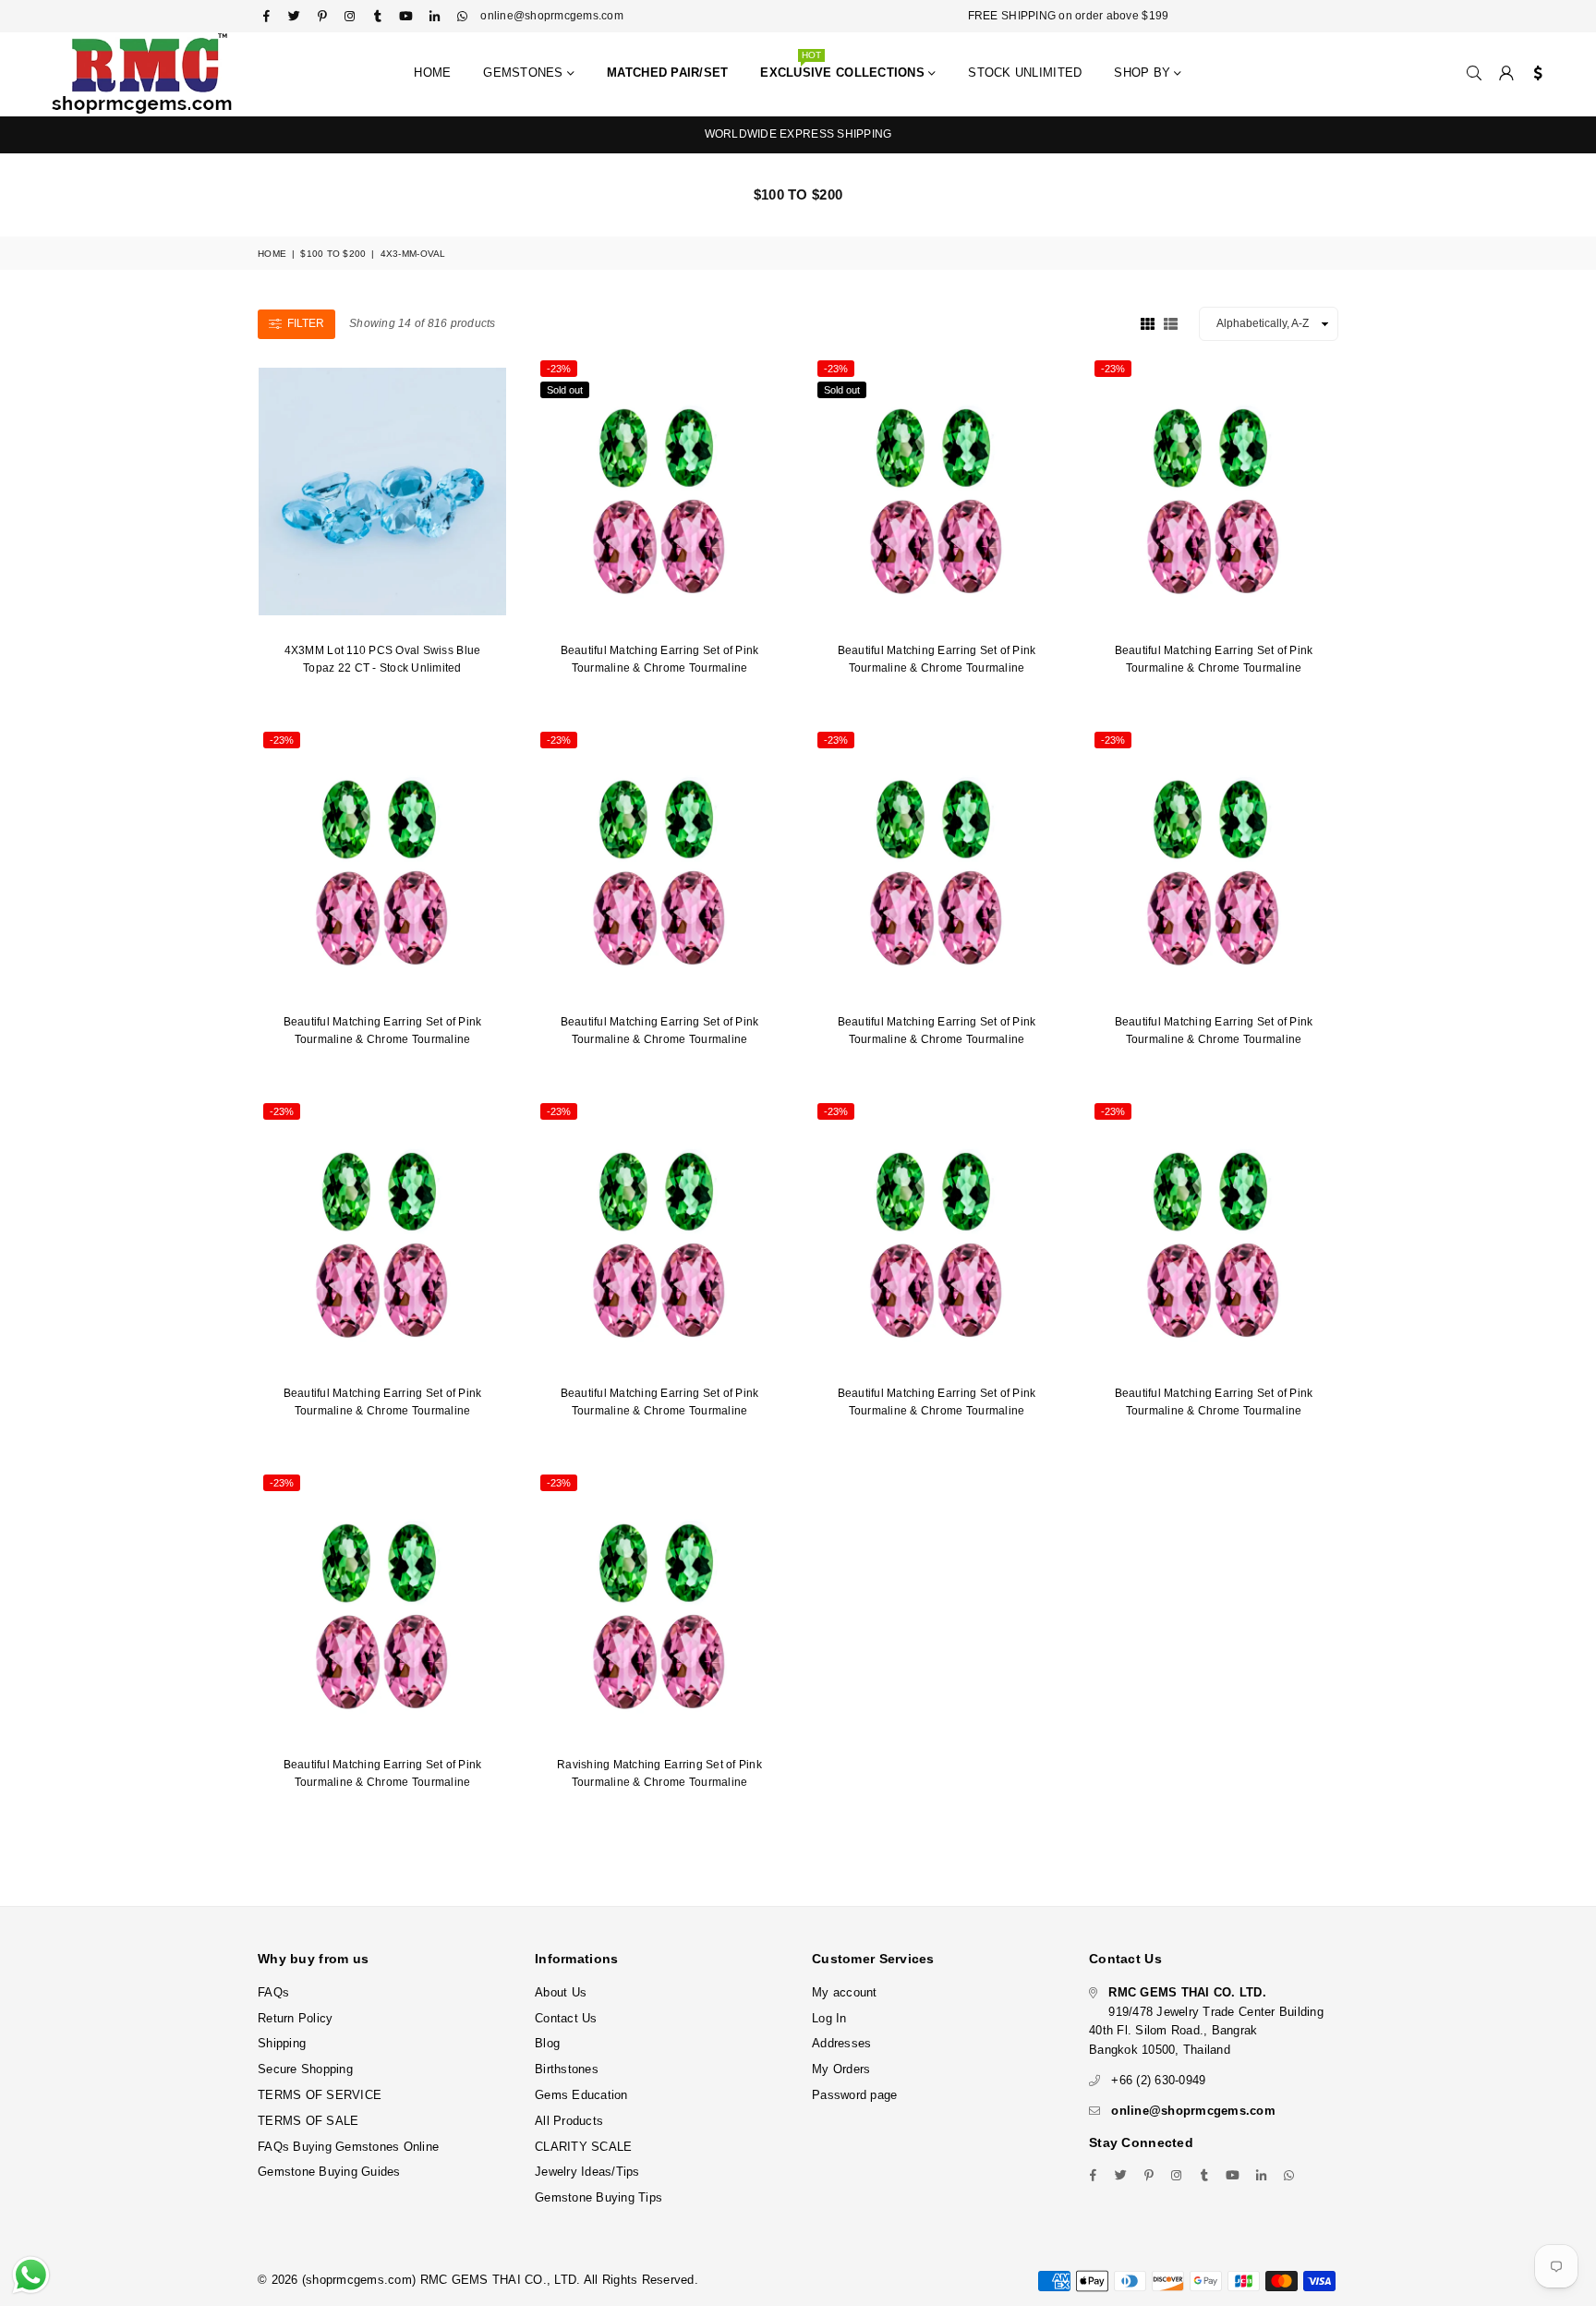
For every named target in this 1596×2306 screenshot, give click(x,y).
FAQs (273, 1992)
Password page (854, 2095)
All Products (569, 2121)
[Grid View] (1148, 322)
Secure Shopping (305, 2069)
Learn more (541, 2229)
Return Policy (295, 2018)
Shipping (282, 2043)
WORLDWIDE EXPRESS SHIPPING (798, 134)
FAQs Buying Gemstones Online (348, 2147)
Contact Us (566, 2018)
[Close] (1578, 2214)
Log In (829, 2018)
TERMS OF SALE (308, 2121)
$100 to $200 (333, 254)
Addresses (841, 2043)
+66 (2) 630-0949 (1158, 2080)
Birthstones (567, 2069)
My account (845, 1992)
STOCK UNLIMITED (1025, 73)
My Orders (841, 2069)
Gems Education (581, 2095)
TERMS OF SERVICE (320, 2095)
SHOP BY (1144, 73)
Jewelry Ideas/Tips (587, 2172)
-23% (559, 369)
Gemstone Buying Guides (329, 2172)
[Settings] (1534, 74)
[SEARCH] (1474, 74)
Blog (547, 2043)
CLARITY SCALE (583, 2147)
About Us (561, 1992)
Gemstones (525, 73)
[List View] (1171, 322)
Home (432, 73)
